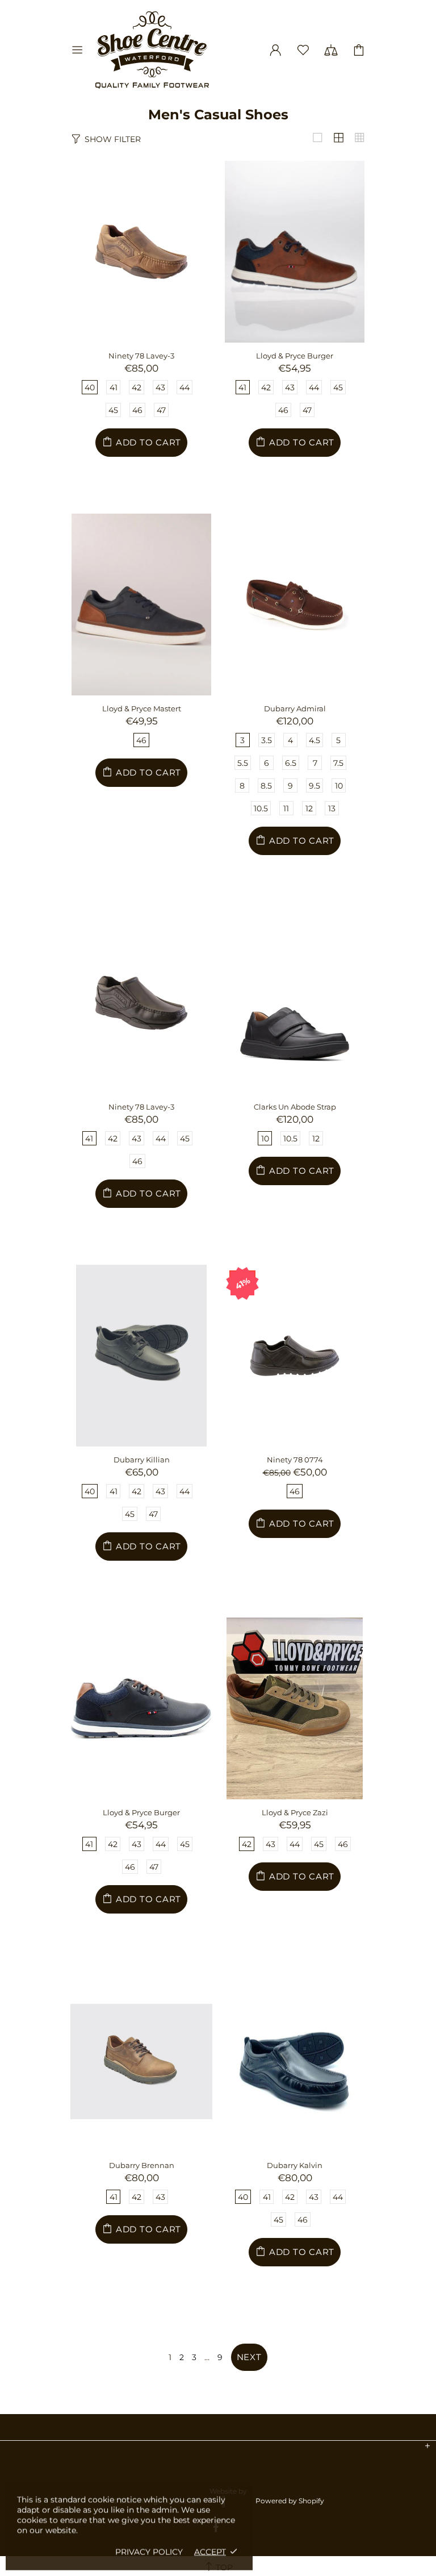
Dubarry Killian (142, 1460)
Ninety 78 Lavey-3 (141, 356)
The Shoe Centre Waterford (152, 50)
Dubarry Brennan (142, 2165)
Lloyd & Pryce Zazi (295, 1812)
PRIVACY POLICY (149, 2552)
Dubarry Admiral (295, 708)
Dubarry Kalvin (295, 2165)
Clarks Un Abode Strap (295, 1107)
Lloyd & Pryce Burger (295, 356)
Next (249, 2357)
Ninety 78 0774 (295, 1460)
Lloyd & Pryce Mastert (142, 708)
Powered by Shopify (290, 2501)
